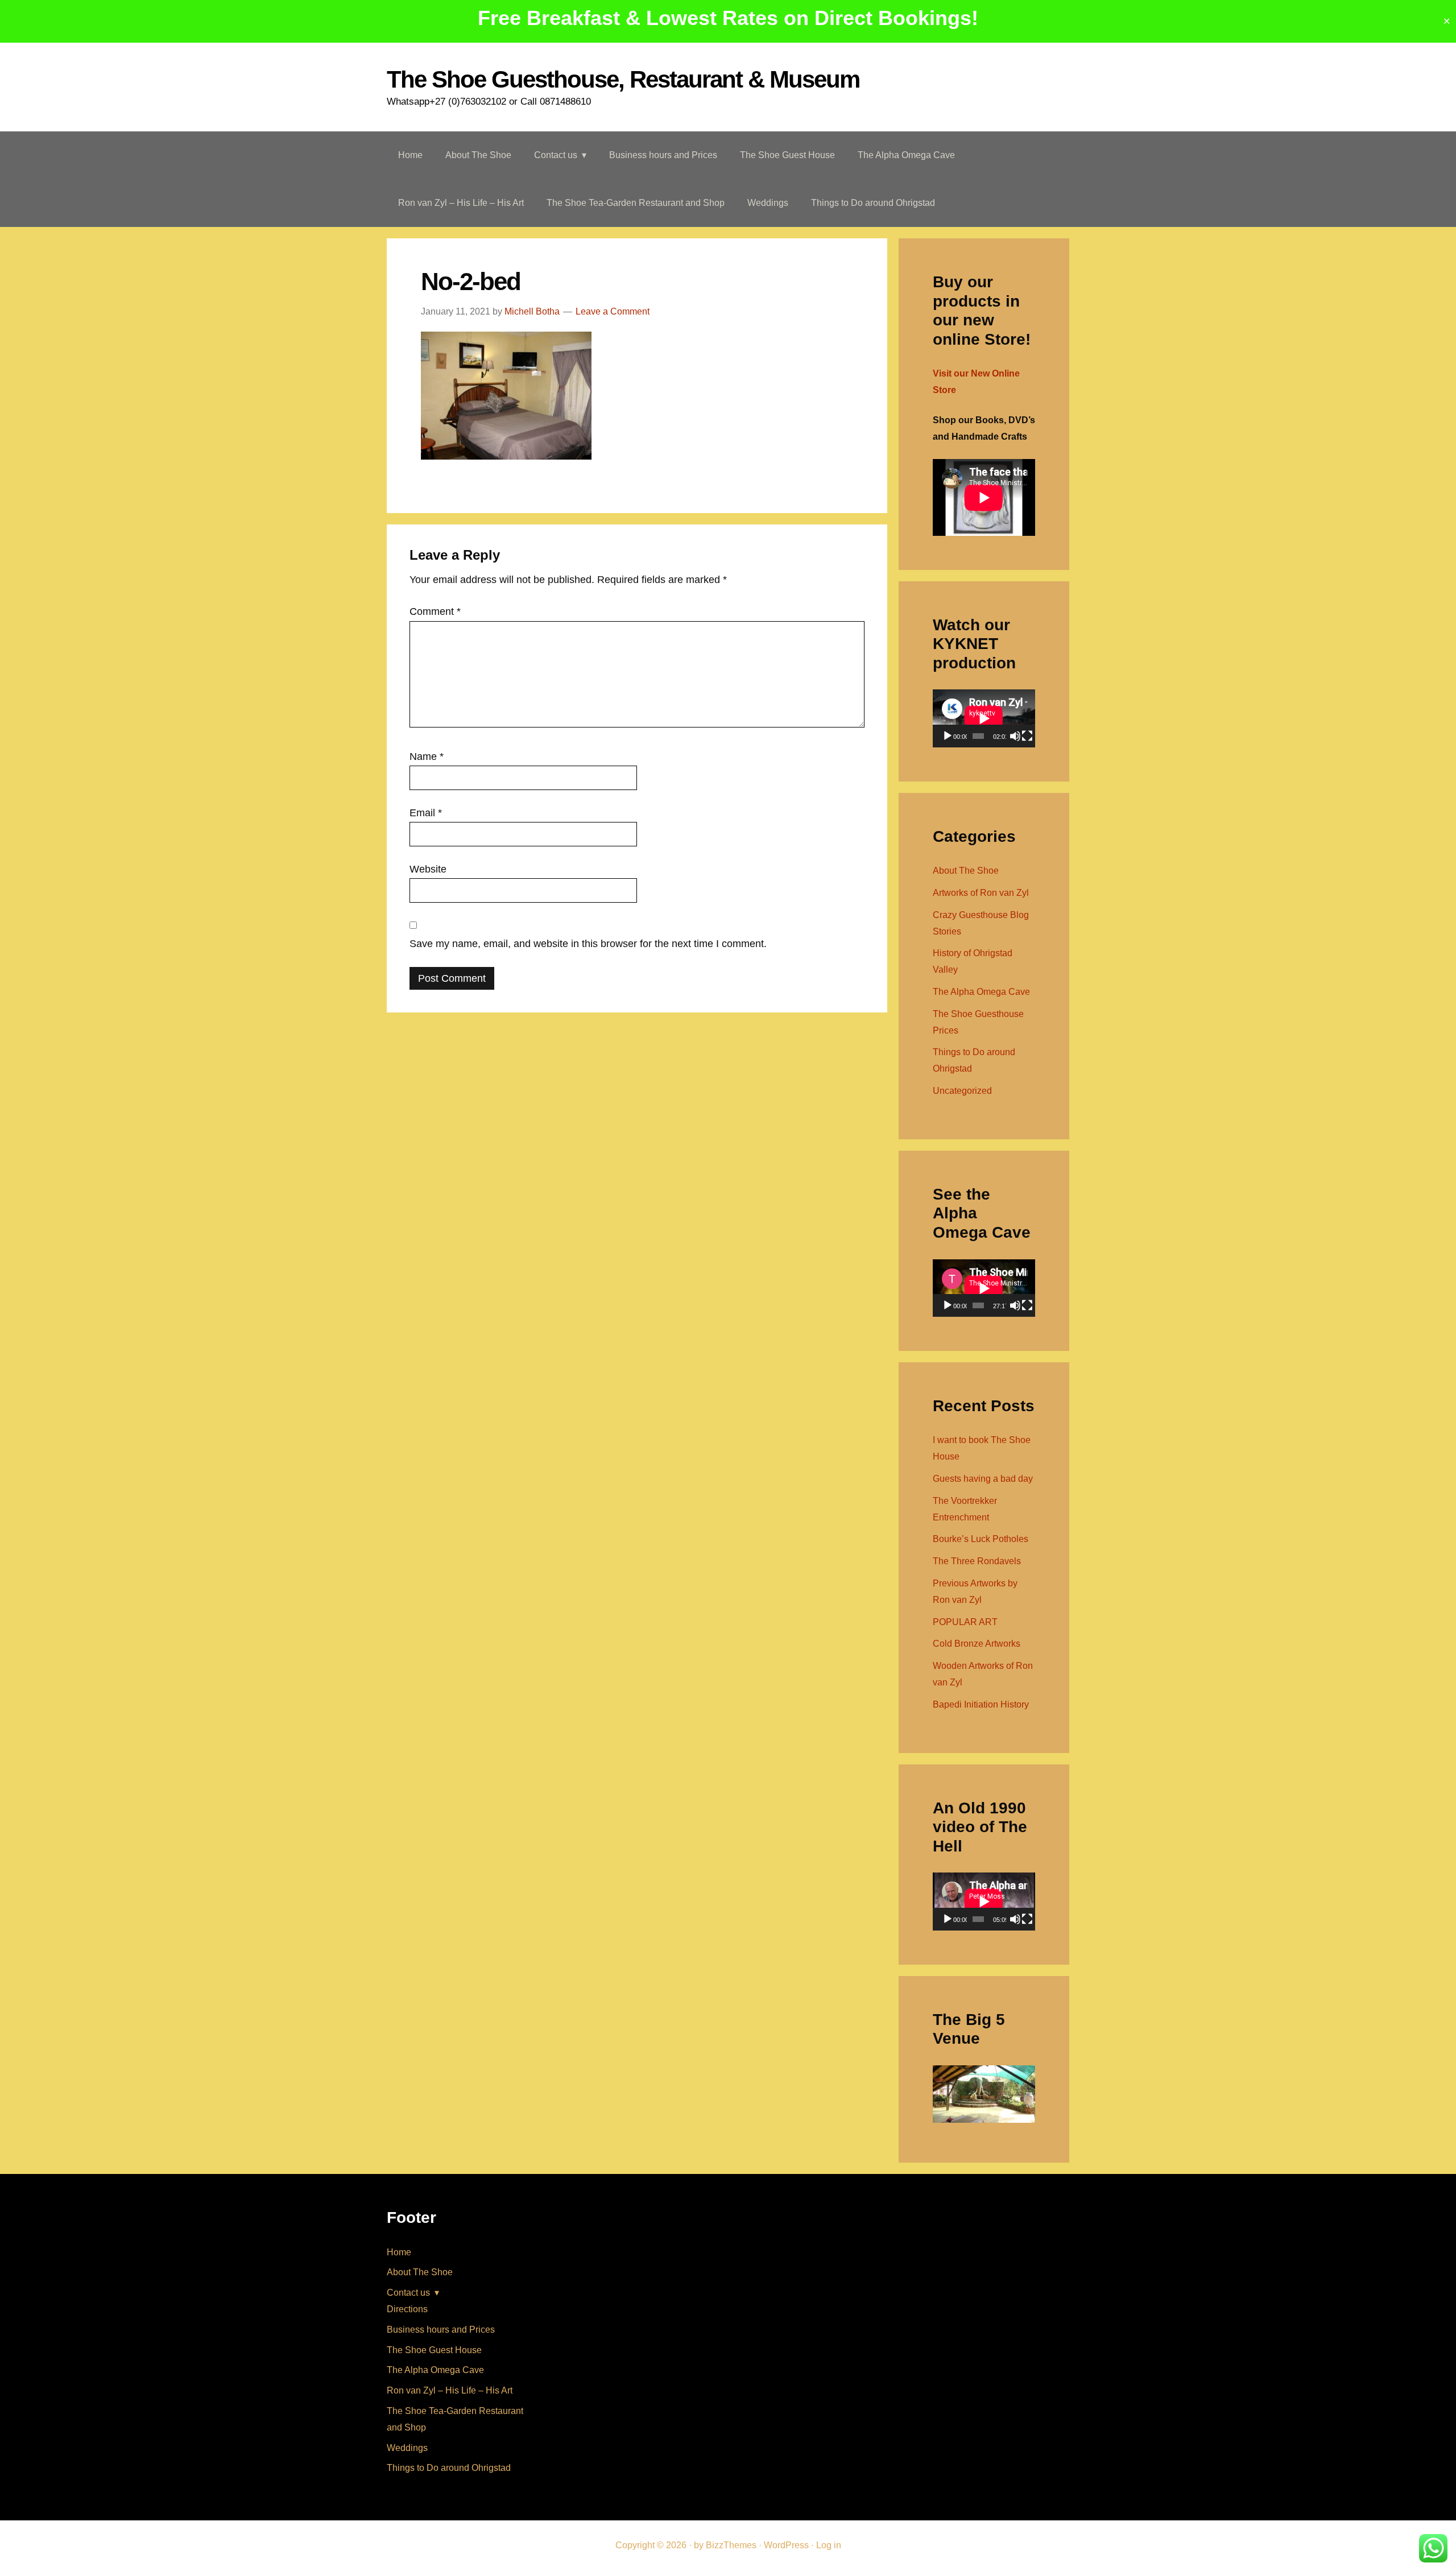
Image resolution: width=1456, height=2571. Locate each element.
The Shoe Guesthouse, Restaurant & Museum (623, 79)
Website (428, 869)
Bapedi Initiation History (981, 1704)
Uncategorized (962, 1091)
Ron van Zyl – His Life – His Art (450, 2390)
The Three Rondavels (977, 1561)
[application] (984, 718)
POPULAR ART (965, 1622)
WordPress (786, 2545)
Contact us (408, 2293)
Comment (435, 611)
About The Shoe (966, 871)
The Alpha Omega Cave (981, 992)
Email (426, 813)
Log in (829, 2545)
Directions (407, 2309)
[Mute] (1015, 736)
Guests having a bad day (983, 1479)
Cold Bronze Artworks (977, 1644)
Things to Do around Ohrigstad (449, 2468)
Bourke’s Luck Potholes (981, 1539)
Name (427, 757)
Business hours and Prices (441, 2330)
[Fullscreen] (1027, 736)
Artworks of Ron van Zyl (981, 893)
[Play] (948, 736)
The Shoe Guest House (434, 2350)
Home (399, 2252)
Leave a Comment (613, 311)
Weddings (407, 2448)
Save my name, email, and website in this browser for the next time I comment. (588, 944)
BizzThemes (731, 2545)
